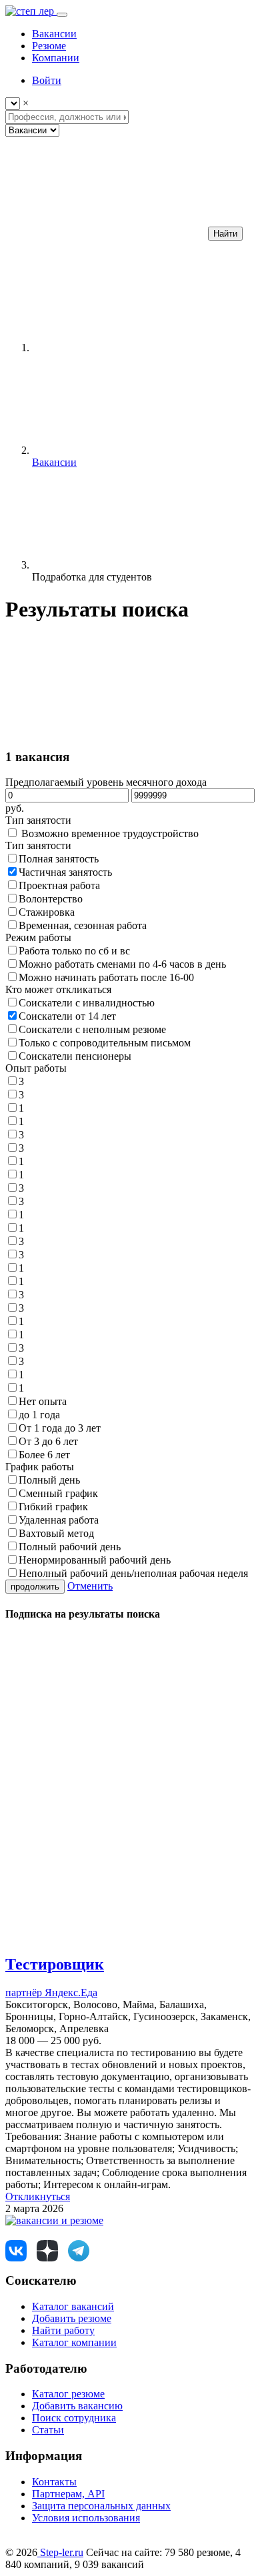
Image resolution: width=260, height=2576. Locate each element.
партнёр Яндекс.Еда (51, 1992)
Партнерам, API (68, 2494)
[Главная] (132, 348)
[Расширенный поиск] (105, 233)
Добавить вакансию (77, 2406)
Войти (47, 80)
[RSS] (105, 716)
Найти (225, 234)
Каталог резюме (68, 2394)
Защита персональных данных (101, 2506)
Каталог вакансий (73, 2306)
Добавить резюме (72, 2318)
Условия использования (86, 2518)
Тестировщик (55, 1964)
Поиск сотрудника (74, 2418)
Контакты (54, 2482)
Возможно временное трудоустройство (110, 833)
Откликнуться (38, 2196)
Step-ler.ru (60, 2552)
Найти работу (63, 2330)
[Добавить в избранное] (105, 1936)
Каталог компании (74, 2342)
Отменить (90, 1586)
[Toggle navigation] (62, 15)
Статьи (48, 2430)
